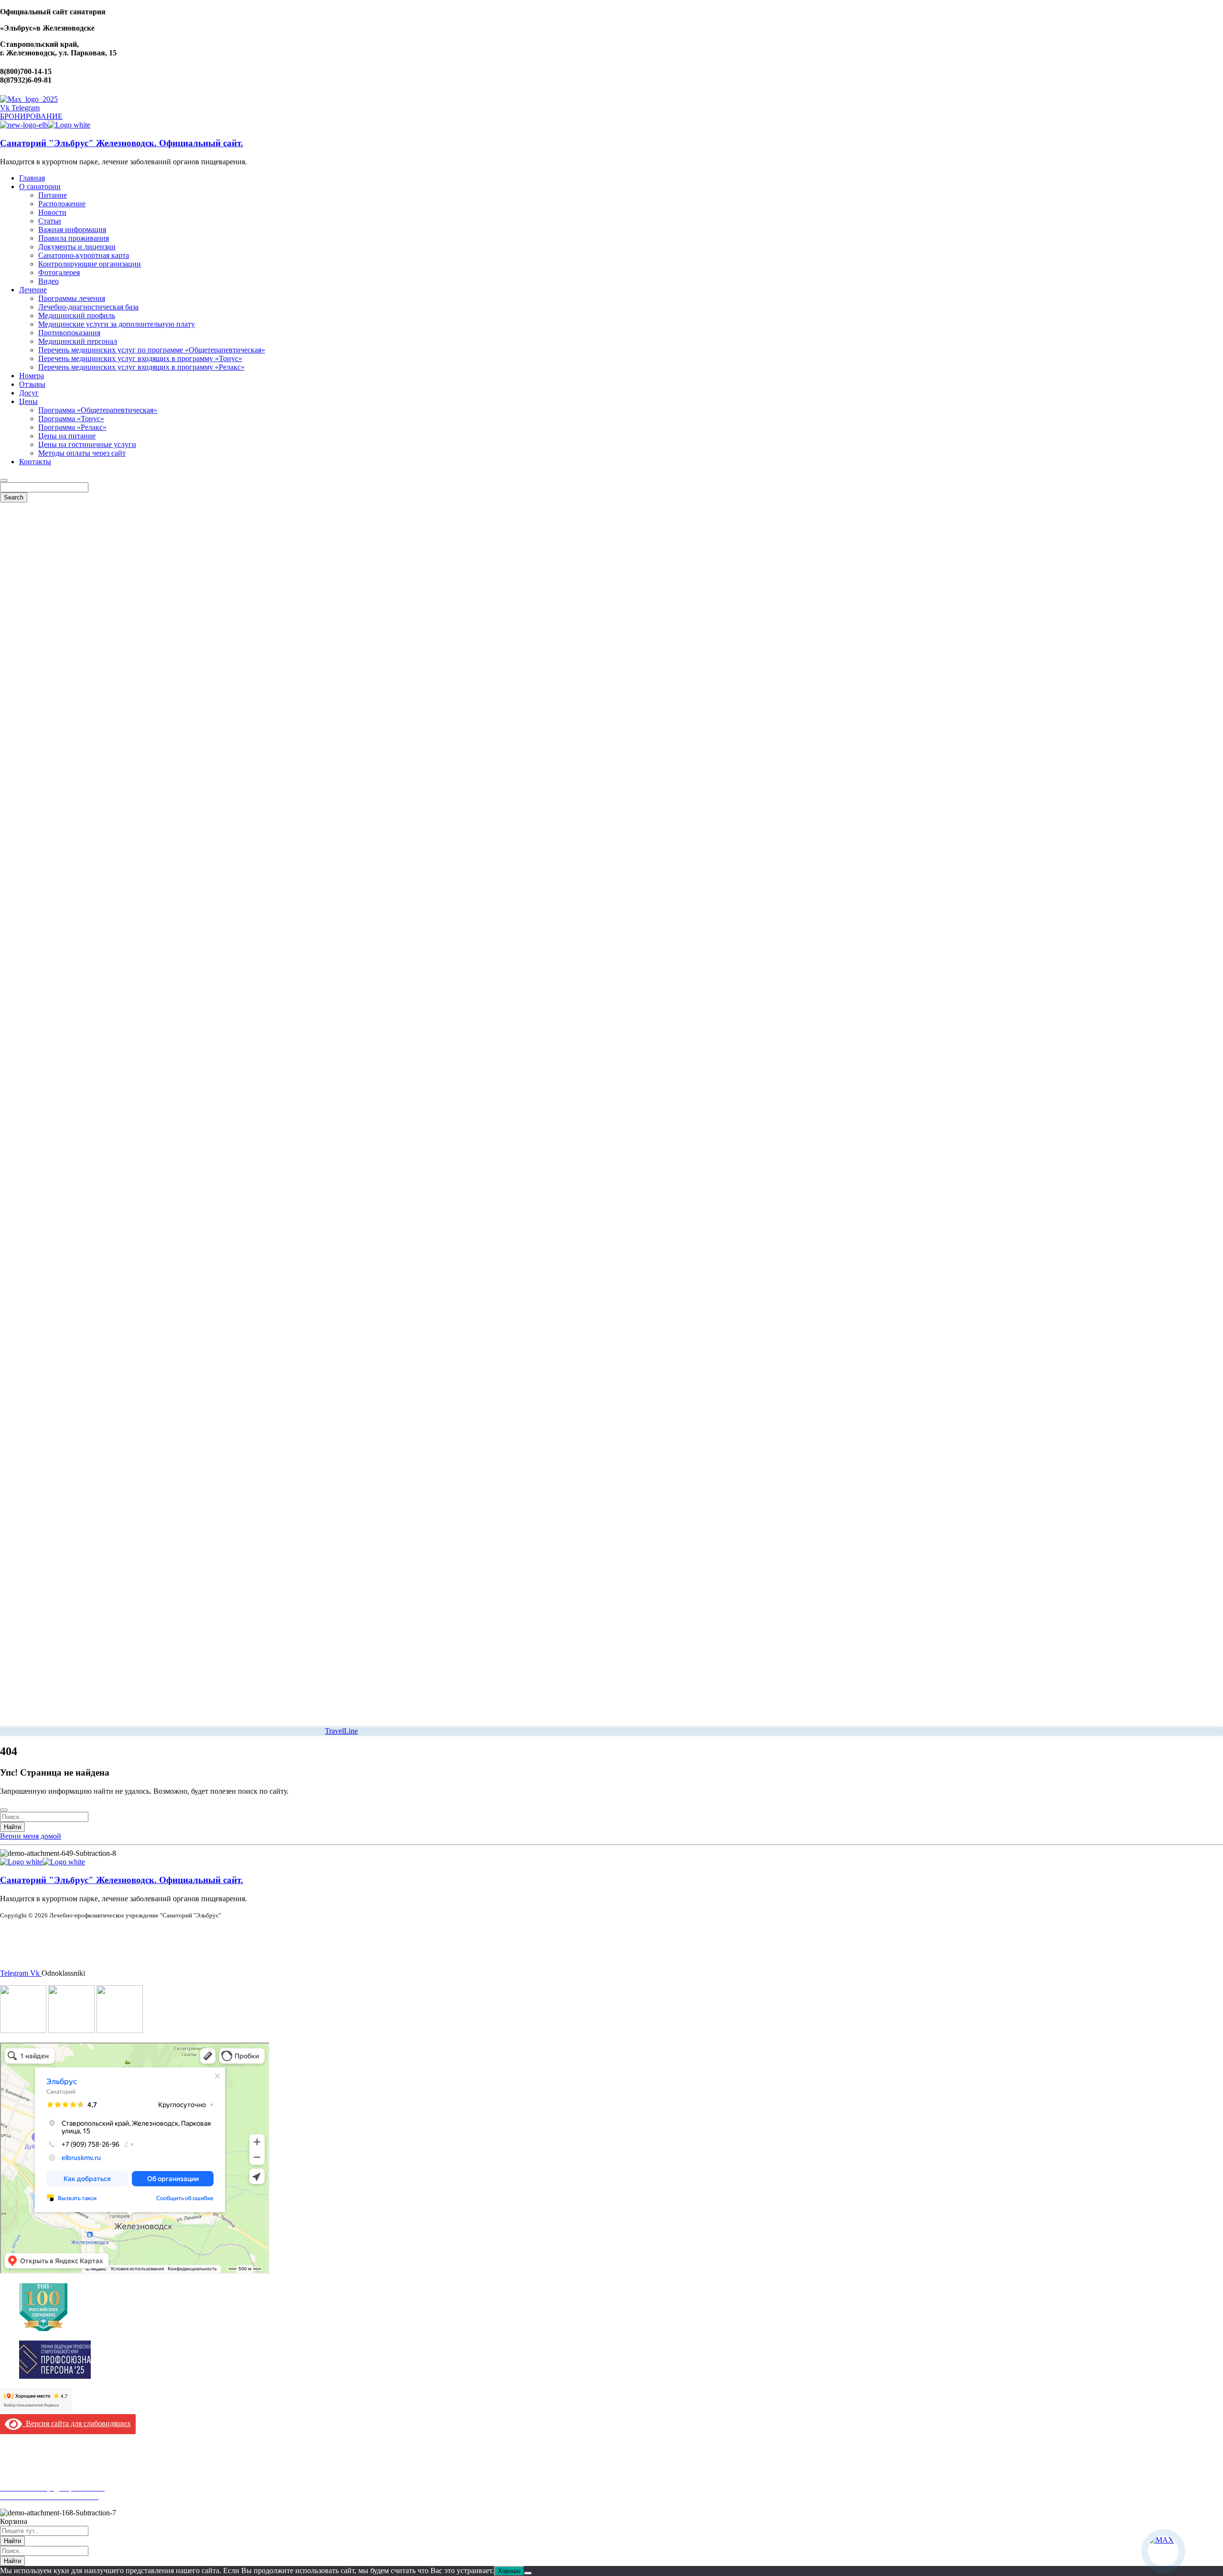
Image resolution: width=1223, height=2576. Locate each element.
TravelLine (341, 1731)
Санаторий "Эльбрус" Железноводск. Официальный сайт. (122, 143)
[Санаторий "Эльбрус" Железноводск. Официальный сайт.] (24, 125)
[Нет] (528, 2573)
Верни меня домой (31, 1836)
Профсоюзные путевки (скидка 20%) (60, 2479)
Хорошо (509, 2571)
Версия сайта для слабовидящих (76, 2423)
